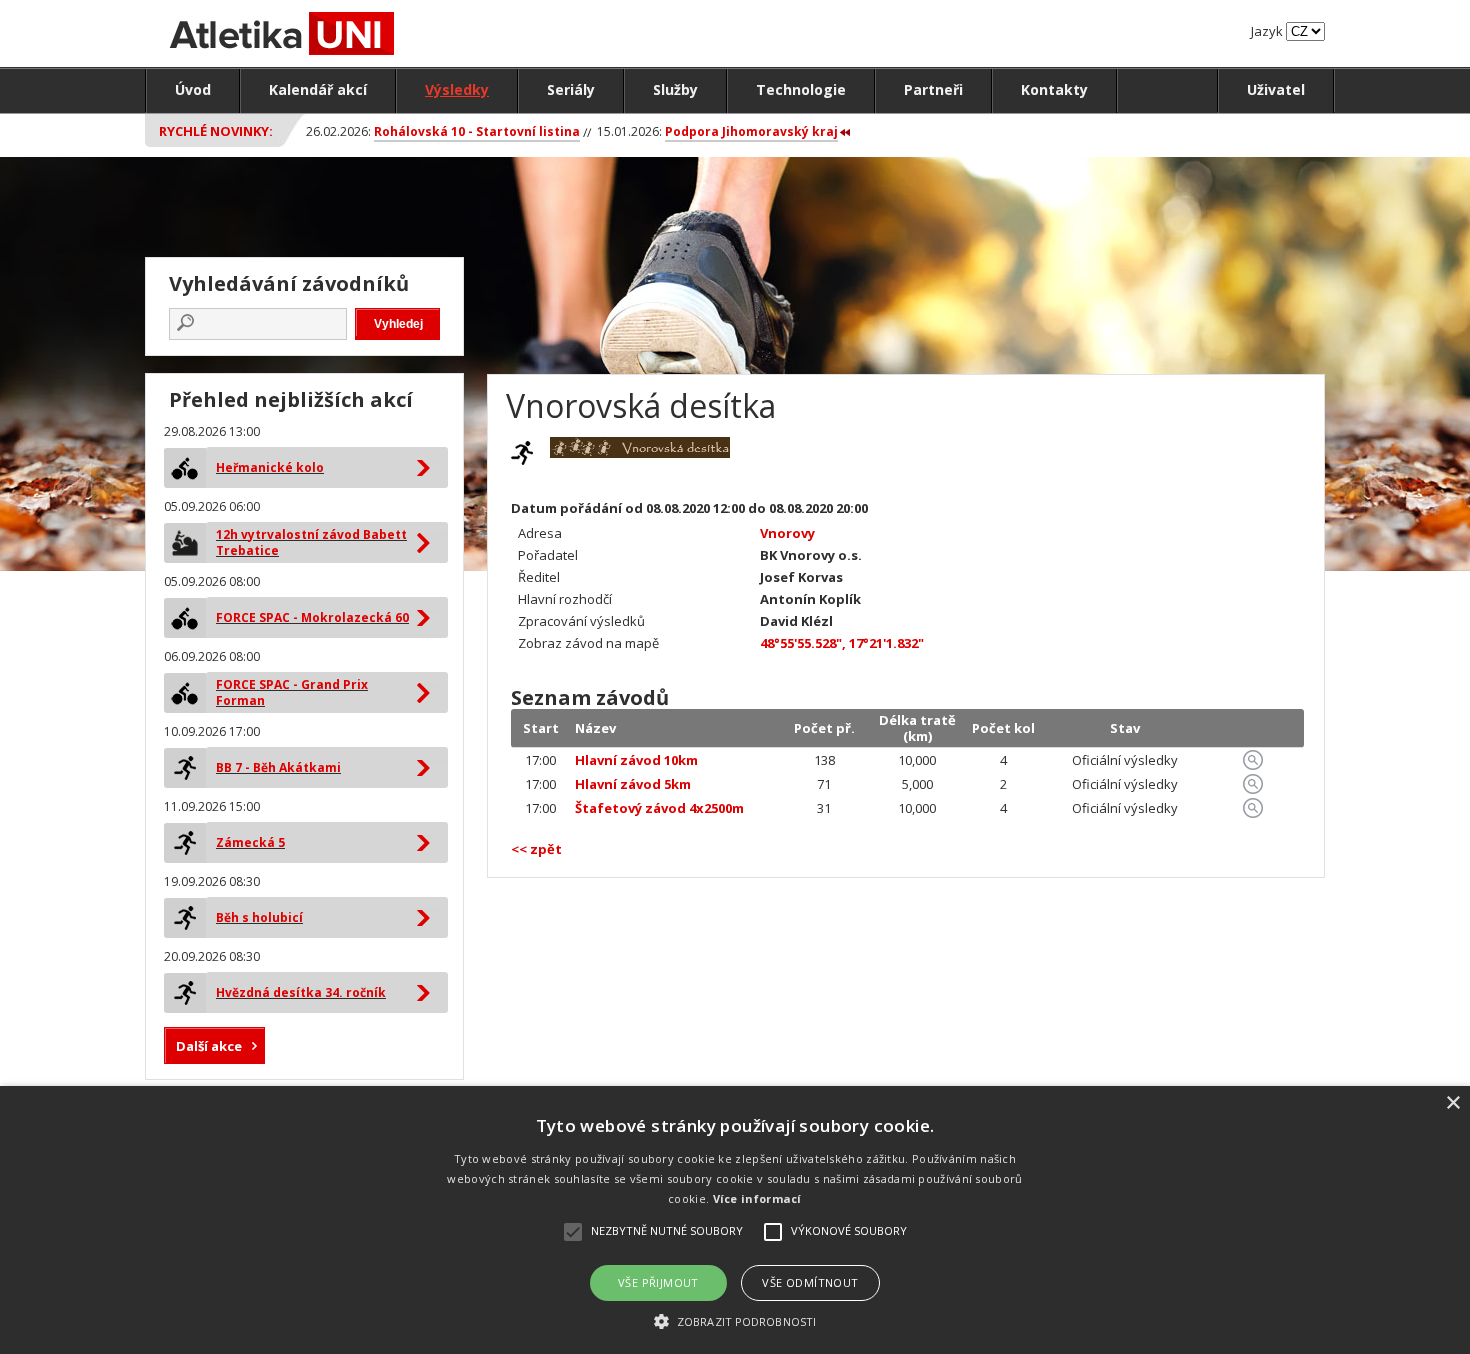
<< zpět (536, 849)
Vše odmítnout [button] (810, 1282)
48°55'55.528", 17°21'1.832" (842, 643)
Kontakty (1054, 89)
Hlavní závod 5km (633, 784)
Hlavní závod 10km (636, 760)
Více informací (757, 1198)
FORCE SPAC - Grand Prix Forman (292, 692)
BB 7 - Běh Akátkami (278, 767)
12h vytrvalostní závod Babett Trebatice (311, 542)
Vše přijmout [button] (658, 1282)
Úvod (193, 89)
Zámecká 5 (250, 842)
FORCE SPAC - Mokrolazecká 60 (312, 617)
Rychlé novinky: (216, 131)
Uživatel (1276, 89)
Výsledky (457, 89)
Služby (675, 89)
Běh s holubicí (259, 917)
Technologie (801, 89)
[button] (735, 1320)
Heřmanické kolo (270, 467)
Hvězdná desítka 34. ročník (301, 992)
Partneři (933, 89)
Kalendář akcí (318, 89)
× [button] (1452, 1103)
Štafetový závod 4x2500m (659, 808)
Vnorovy (787, 533)
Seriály (571, 89)
